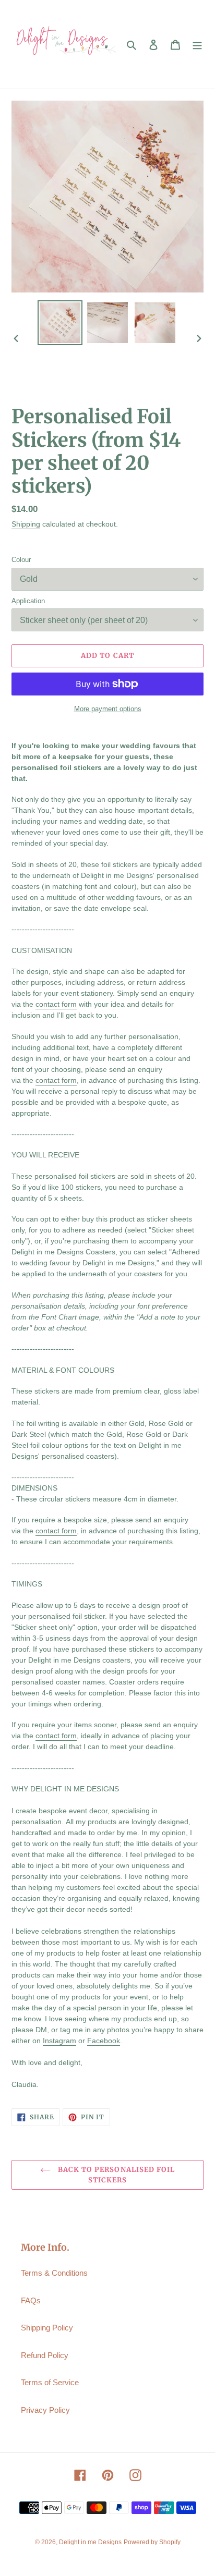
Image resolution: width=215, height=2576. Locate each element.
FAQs (31, 2300)
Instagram (59, 2041)
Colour (21, 560)
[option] (60, 323)
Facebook (104, 2041)
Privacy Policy (45, 2410)
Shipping (26, 524)
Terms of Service (50, 2382)
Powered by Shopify (152, 2542)
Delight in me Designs (90, 2542)
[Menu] (197, 45)
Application (28, 601)
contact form (56, 1004)
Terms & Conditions (54, 2273)
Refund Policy (45, 2355)
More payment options (108, 709)
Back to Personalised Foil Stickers (115, 2175)
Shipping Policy (47, 2328)
